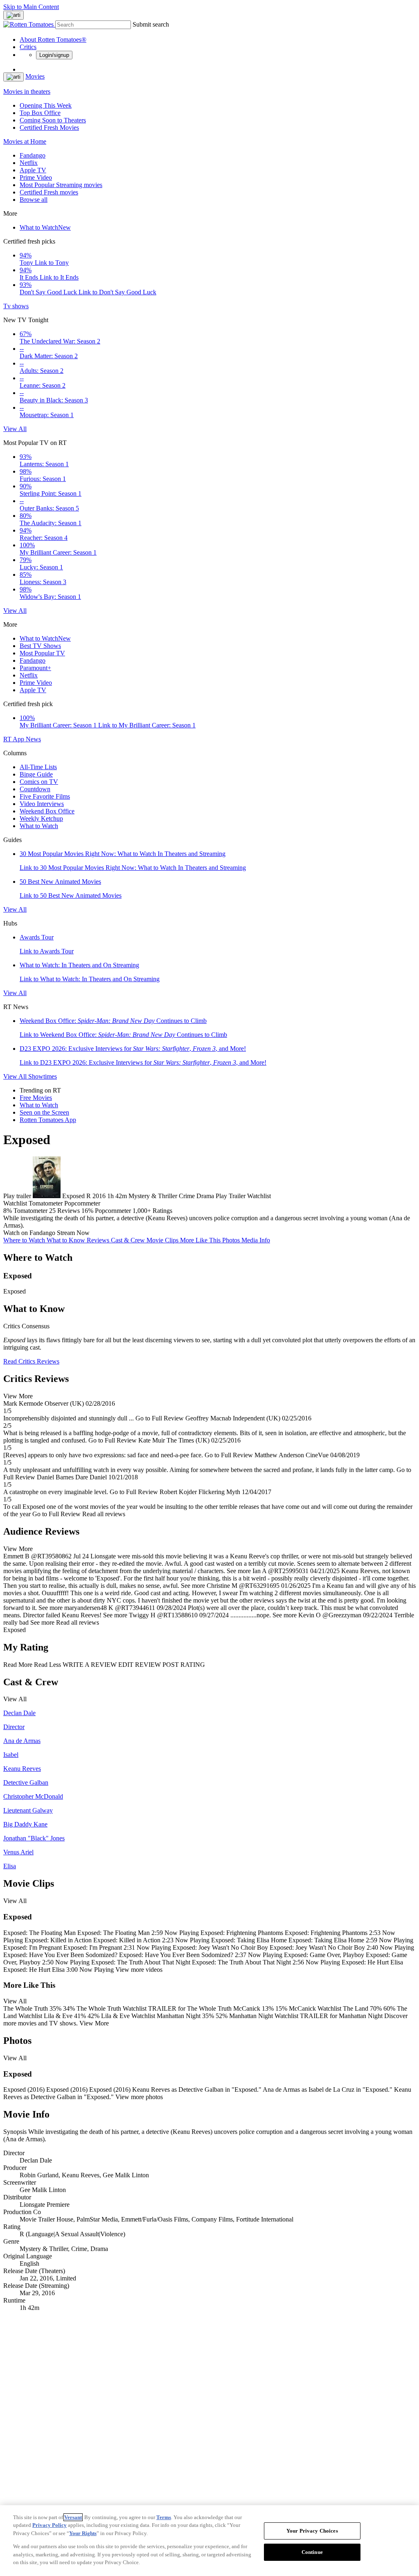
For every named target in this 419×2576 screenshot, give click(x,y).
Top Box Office (40, 113)
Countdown (35, 789)
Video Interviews (42, 804)
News (33, 739)
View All (15, 429)
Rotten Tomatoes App (48, 1120)
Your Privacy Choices (312, 2531)
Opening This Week (46, 105)
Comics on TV (39, 782)
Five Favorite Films (45, 796)
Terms (164, 2517)
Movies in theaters (27, 91)
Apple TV (33, 170)
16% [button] (87, 1211)
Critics (28, 47)
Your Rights (83, 2533)
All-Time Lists (38, 767)
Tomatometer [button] (30, 1211)
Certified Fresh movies (49, 192)
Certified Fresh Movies (49, 128)
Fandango (33, 155)
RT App (15, 739)
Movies (35, 76)
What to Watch (45, 227)
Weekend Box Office (47, 811)
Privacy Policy (50, 2525)
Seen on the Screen (44, 1112)
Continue (312, 2552)
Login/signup (54, 55)
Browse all (34, 200)
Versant (73, 2517)
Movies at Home (25, 141)
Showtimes (43, 1076)
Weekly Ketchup (41, 818)
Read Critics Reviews (31, 1361)
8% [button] (8, 1211)
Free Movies (36, 1098)
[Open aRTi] (14, 15)
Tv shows (16, 306)
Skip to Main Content (31, 7)
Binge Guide (36, 774)
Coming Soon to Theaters (53, 120)
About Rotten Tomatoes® (53, 40)
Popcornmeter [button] (113, 1211)
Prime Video (36, 177)
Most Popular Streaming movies (61, 185)
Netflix (29, 163)
